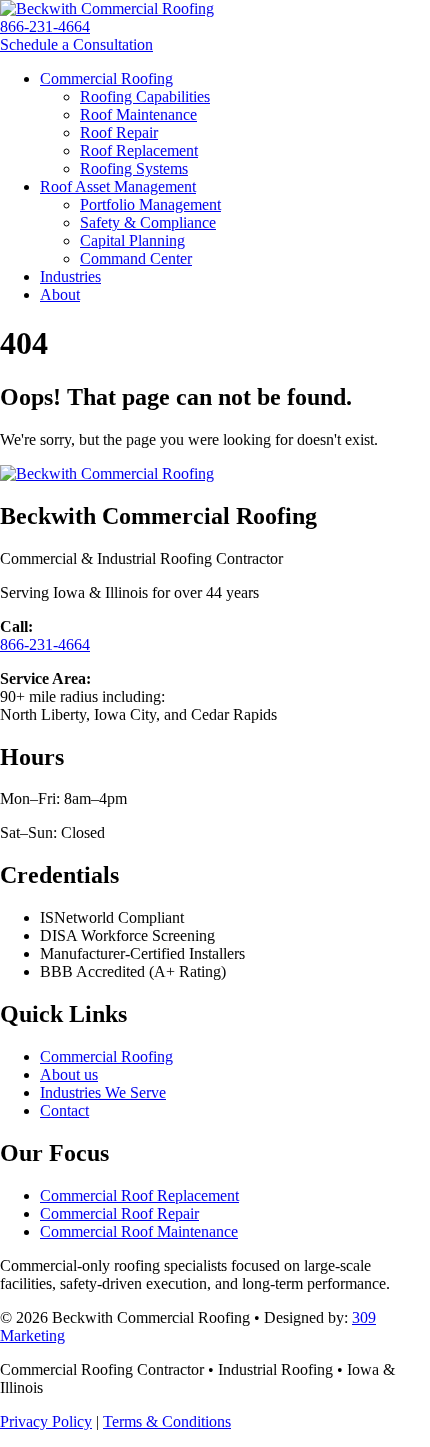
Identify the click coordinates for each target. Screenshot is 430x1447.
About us (69, 1074)
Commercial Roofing (106, 78)
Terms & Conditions (167, 1421)
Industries (70, 276)
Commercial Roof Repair (119, 1213)
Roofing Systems (134, 168)
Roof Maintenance (138, 114)
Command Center (136, 258)
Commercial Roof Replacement (139, 1195)
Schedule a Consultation (76, 44)
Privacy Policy (46, 1421)
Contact (64, 1110)
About (60, 294)
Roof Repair (119, 132)
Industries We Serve (103, 1092)
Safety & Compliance (148, 222)
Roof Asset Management (118, 186)
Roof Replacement (139, 150)
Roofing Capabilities (145, 96)
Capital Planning (132, 240)
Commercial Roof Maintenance (139, 1231)
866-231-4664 (45, 26)
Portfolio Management (150, 204)
